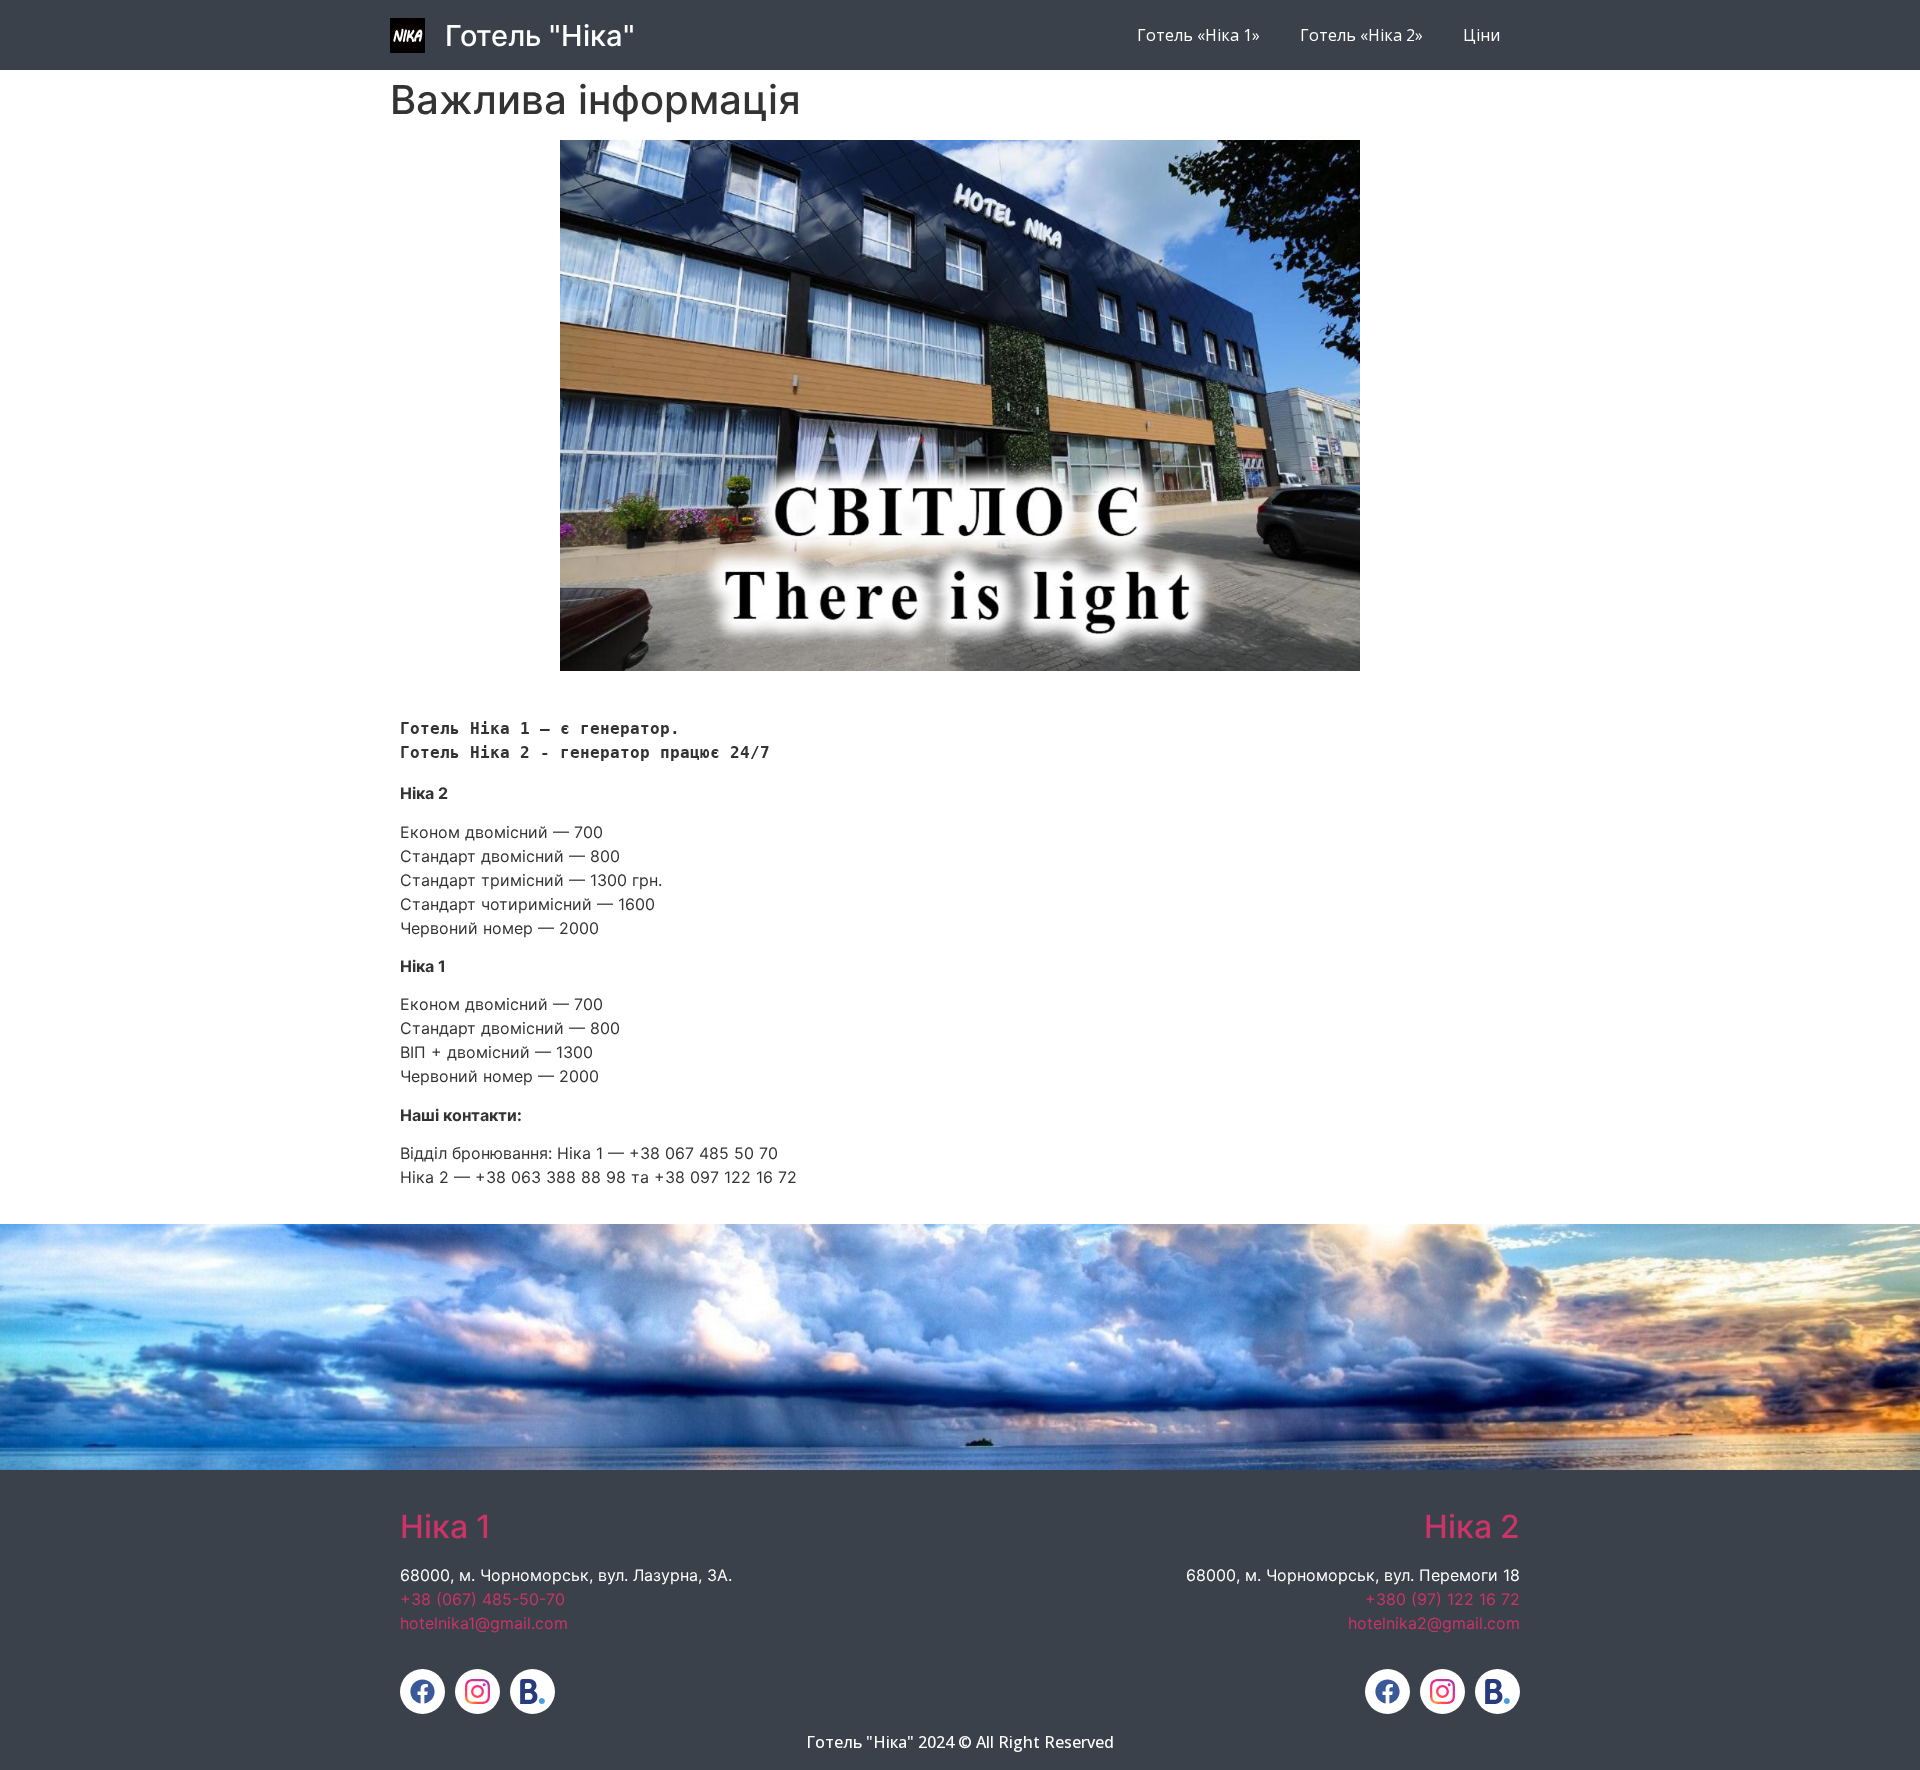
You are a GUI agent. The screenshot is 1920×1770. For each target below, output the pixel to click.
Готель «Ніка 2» (1361, 35)
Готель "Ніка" (540, 35)
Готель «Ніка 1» (1198, 35)
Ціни (1481, 35)
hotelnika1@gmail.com (484, 1623)
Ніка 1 (445, 1526)
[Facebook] (422, 1691)
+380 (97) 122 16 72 (1442, 1599)
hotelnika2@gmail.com (1434, 1623)
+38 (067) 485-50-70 (482, 1599)
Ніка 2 (1472, 1526)
